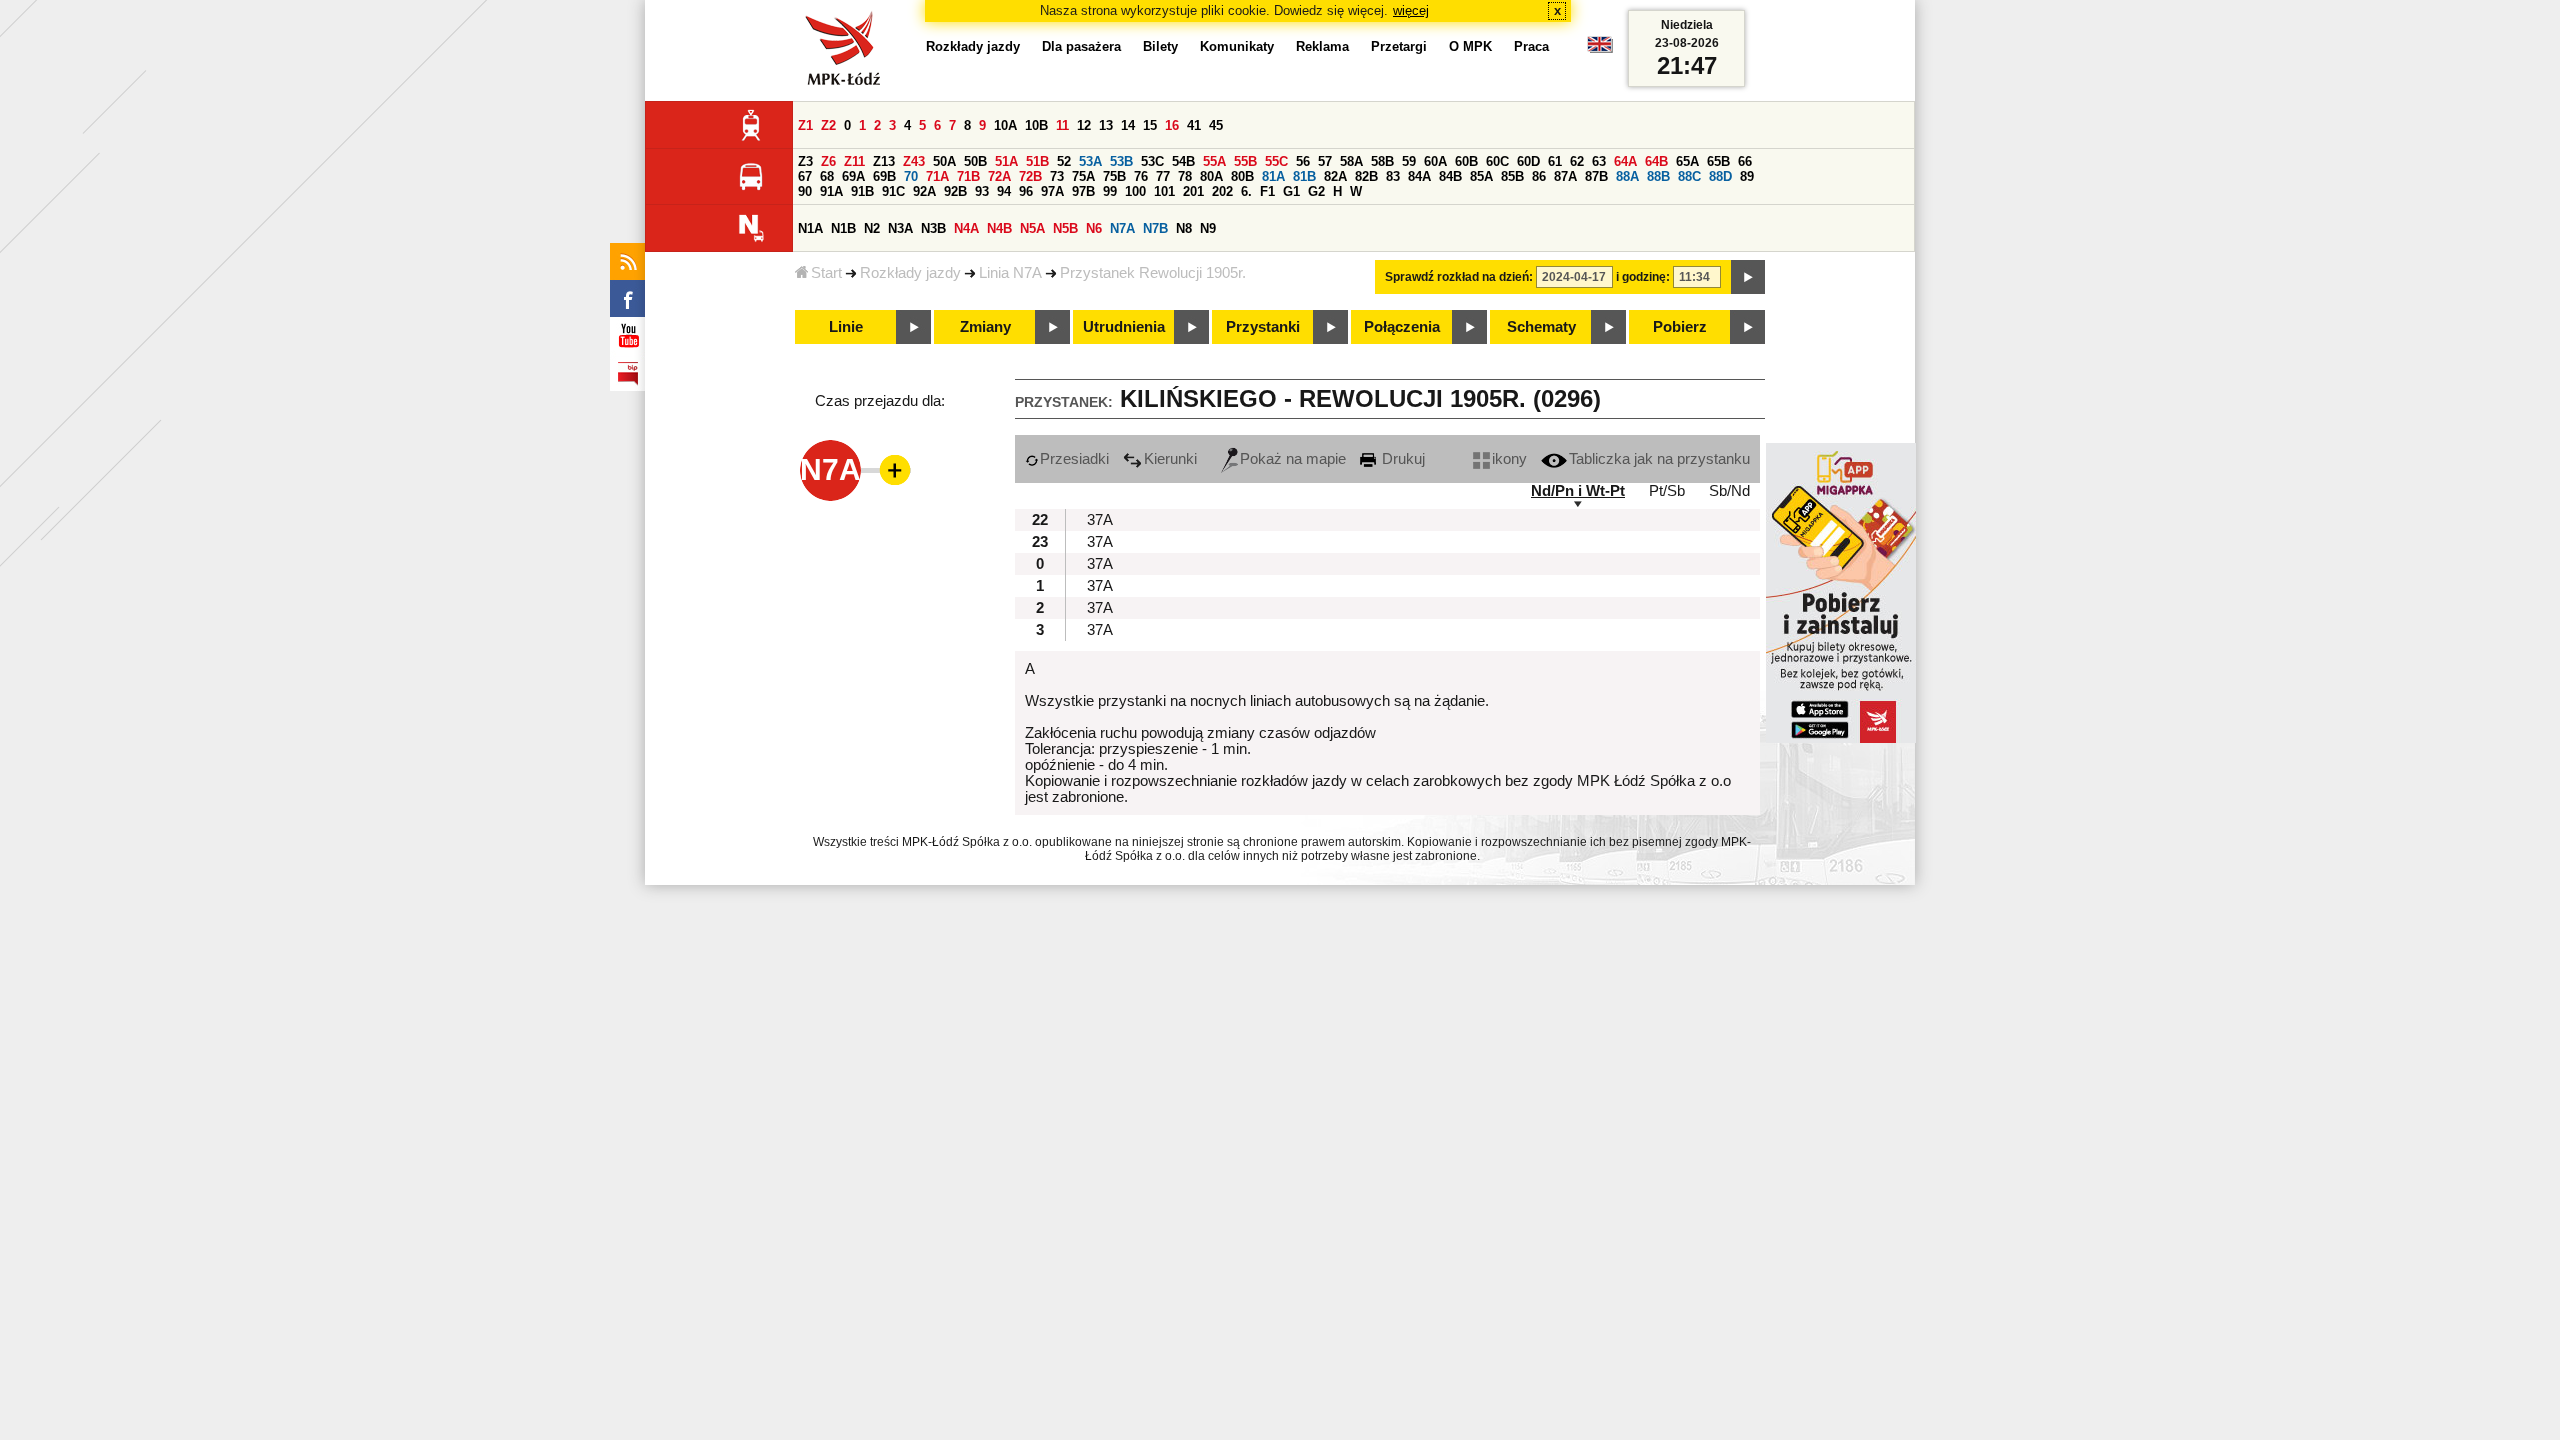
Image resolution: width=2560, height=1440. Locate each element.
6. (1246, 191)
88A (1627, 176)
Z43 (914, 161)
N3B (933, 228)
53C (1152, 161)
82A (1335, 176)
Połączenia (1402, 327)
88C (1689, 176)
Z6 (828, 161)
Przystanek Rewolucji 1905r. (1153, 273)
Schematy (1541, 327)
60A (1435, 161)
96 (1026, 191)
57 (1325, 161)
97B (1083, 191)
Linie (846, 327)
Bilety (1160, 46)
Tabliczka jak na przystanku (1659, 459)
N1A (810, 228)
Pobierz (1680, 327)
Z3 (805, 161)
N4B (999, 228)
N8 (1184, 228)
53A (1090, 161)
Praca (1531, 46)
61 (1555, 161)
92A (924, 191)
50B (975, 161)
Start (826, 273)
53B (1121, 161)
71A (937, 176)
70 (911, 176)
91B (862, 191)
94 (1004, 191)
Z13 (884, 161)
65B (1718, 161)
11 (1062, 125)
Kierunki (1170, 459)
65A (1687, 161)
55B (1245, 161)
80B (1242, 176)
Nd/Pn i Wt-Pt (1578, 491)
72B (1030, 176)
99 (1110, 191)
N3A (900, 228)
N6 (1094, 228)
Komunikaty (1237, 46)
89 (1747, 176)
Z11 (854, 161)
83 (1393, 176)
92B (955, 191)
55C (1276, 161)
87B (1596, 176)
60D (1528, 161)
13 (1106, 125)
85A (1481, 176)
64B (1656, 161)
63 (1599, 161)
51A (1006, 161)
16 (1172, 125)
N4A (966, 228)
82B (1366, 176)
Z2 (828, 125)
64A (1625, 161)
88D (1720, 176)
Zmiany (985, 327)
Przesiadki (1074, 459)
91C (893, 191)
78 (1185, 176)
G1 (1291, 191)
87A (1565, 176)
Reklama (1322, 46)
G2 (1316, 191)
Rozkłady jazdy (910, 273)
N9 (1208, 228)
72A (999, 176)
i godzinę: (1643, 277)
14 (1128, 125)
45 (1216, 125)
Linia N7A (1010, 273)
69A (853, 176)
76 (1141, 176)
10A (1005, 125)
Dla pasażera (1081, 46)
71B (968, 176)
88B (1658, 176)
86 (1539, 176)
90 (805, 191)
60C (1497, 161)
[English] (1600, 49)
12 (1084, 125)
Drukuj (1401, 459)
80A (1211, 176)
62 (1577, 161)
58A (1351, 161)
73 (1057, 176)
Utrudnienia (1124, 327)
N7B (1155, 228)
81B (1304, 176)
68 (827, 176)
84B (1450, 176)
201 (1193, 191)
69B (884, 176)
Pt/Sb (1667, 491)
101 (1164, 191)
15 (1150, 125)
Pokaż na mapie (1293, 459)
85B (1512, 176)
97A (1052, 191)
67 (805, 176)
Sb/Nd (1729, 491)
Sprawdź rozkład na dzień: (1459, 277)
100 (1135, 191)
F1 (1267, 191)
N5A (1032, 228)
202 (1222, 191)
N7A (1122, 228)
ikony (1509, 459)
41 (1194, 125)
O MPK (1470, 46)
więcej (1411, 10)
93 (982, 191)
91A (831, 191)
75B (1114, 176)
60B (1466, 161)
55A (1214, 161)
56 (1303, 161)
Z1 (805, 125)
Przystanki (1263, 327)
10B (1036, 125)
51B (1037, 161)
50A (944, 161)
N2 (872, 228)
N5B (1065, 228)
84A (1419, 176)
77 (1163, 176)
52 (1064, 161)
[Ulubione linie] (889, 470)
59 (1409, 161)
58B (1382, 161)
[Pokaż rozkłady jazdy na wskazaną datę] (1748, 277)
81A (1273, 176)
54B (1183, 161)
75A (1083, 176)
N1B (843, 228)
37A (1100, 520)
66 (1745, 161)
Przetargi (1399, 46)
